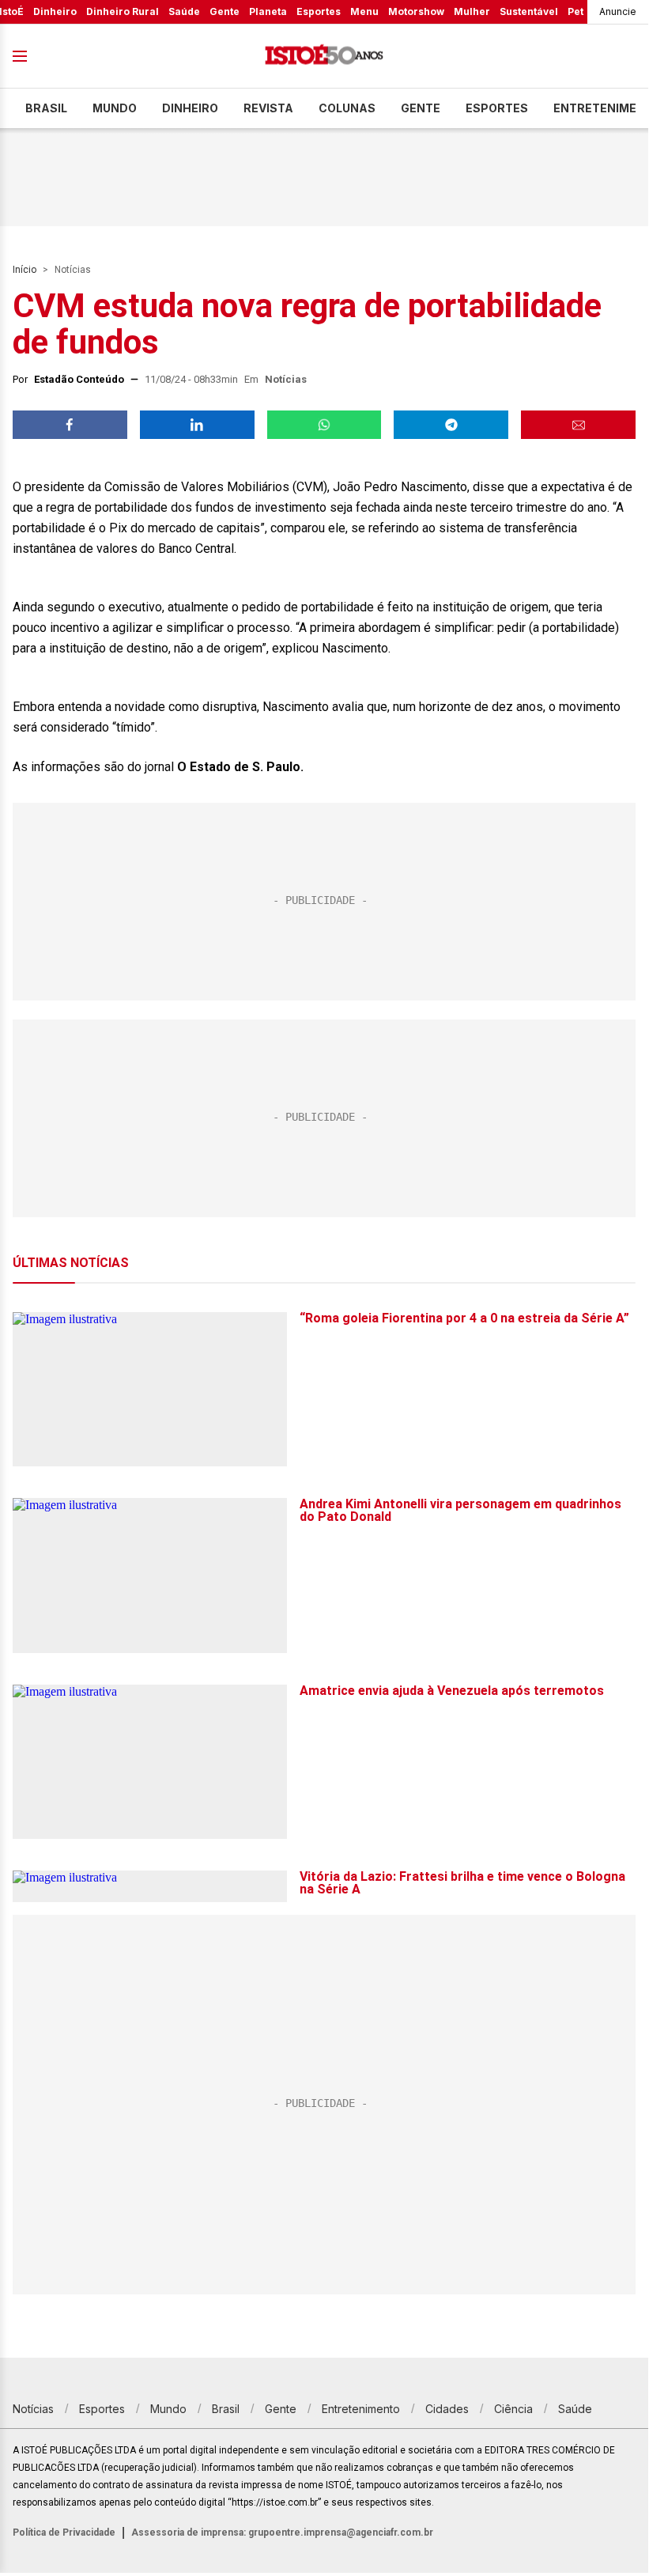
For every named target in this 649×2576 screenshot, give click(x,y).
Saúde (184, 11)
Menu (364, 11)
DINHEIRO (190, 108)
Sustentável (529, 11)
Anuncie (618, 11)
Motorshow (416, 11)
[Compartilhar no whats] (324, 425)
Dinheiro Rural (123, 11)
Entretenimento (361, 2409)
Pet (575, 11)
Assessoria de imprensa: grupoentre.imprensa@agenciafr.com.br (282, 2532)
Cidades (447, 2409)
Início (25, 270)
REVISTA (268, 108)
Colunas (347, 108)
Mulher (472, 11)
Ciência (513, 2409)
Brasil (46, 108)
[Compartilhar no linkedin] (197, 425)
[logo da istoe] (324, 57)
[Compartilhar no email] (578, 425)
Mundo (115, 108)
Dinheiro (55, 11)
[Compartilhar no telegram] (451, 425)
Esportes (319, 11)
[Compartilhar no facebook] (70, 425)
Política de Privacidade (64, 2532)
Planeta (268, 11)
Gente (225, 11)
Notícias (73, 270)
